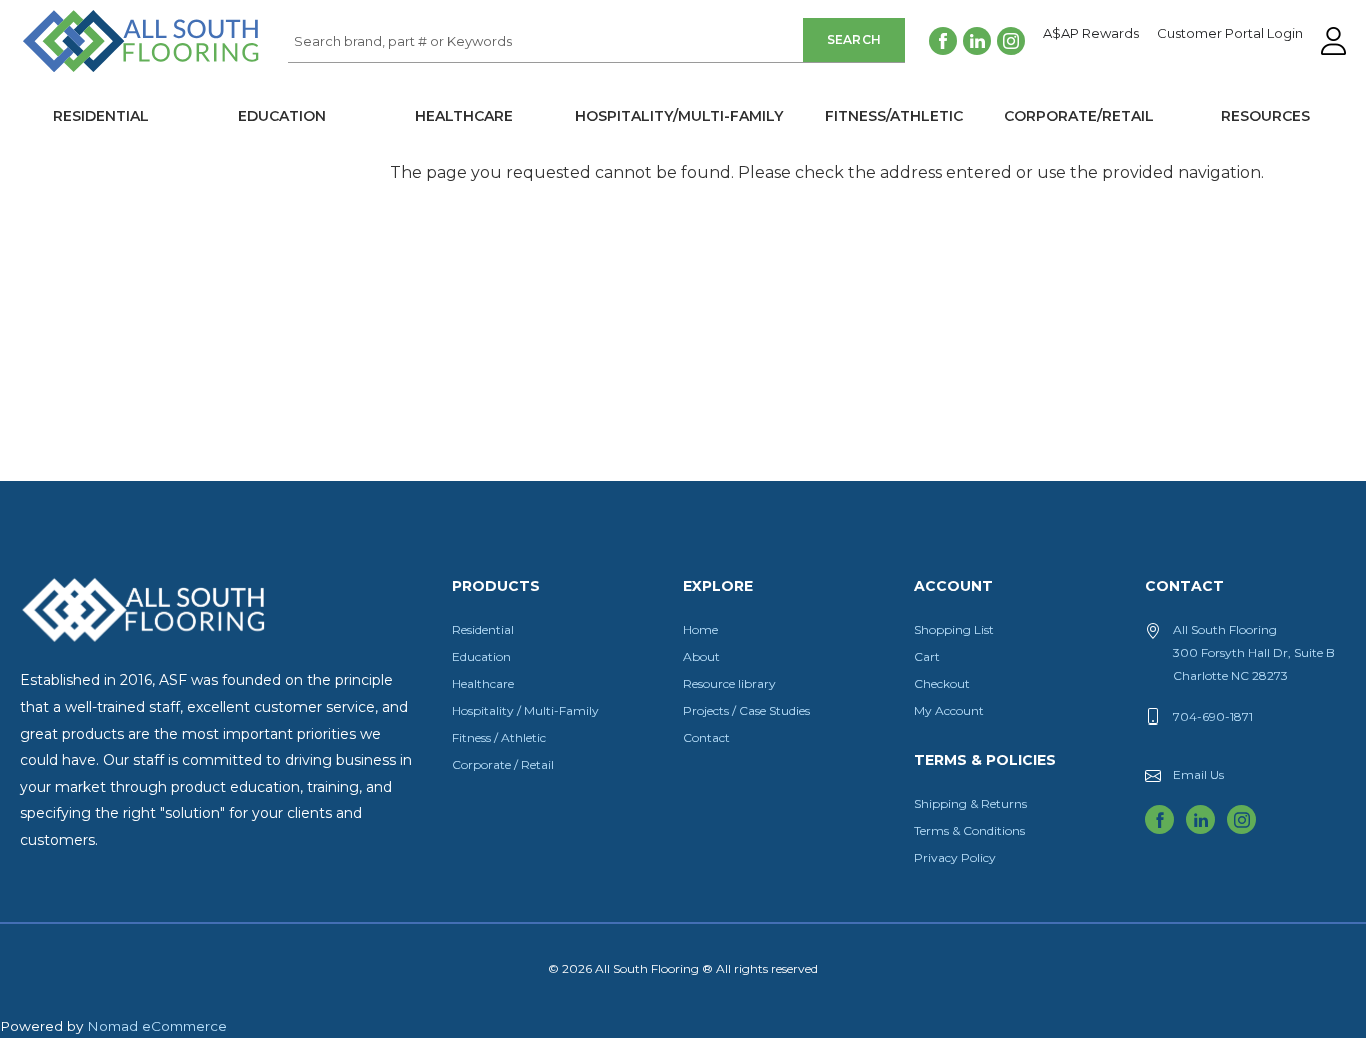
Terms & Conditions (969, 830)
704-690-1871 (1213, 716)
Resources (1265, 116)
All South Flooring (93, 74)
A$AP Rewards (1091, 34)
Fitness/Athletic (894, 116)
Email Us (1198, 774)
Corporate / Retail (503, 764)
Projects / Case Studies (746, 710)
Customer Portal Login (1230, 34)
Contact (706, 737)
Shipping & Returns (970, 803)
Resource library (729, 683)
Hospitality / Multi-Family (525, 710)
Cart (927, 656)
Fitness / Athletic (499, 737)
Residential (101, 116)
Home (700, 629)
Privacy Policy (955, 857)
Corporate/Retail (1079, 116)
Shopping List (954, 629)
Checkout (942, 683)
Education (282, 116)
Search (854, 39)
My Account (949, 710)
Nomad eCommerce (157, 1026)
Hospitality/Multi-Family (679, 116)
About (701, 656)
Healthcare (464, 116)
